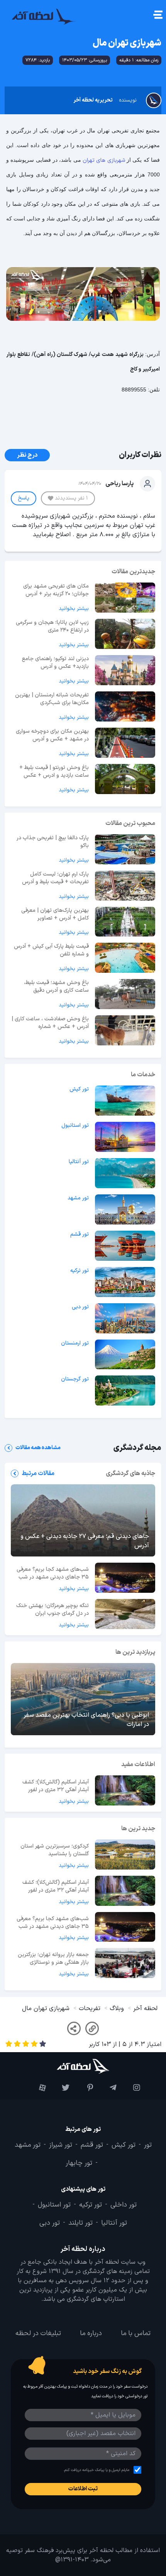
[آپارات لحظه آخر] (36, 2088)
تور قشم (80, 1235)
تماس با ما (136, 2334)
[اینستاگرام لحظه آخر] (130, 2088)
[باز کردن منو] (157, 16)
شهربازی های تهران (105, 160)
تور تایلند (80, 2223)
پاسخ (24, 498)
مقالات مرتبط (38, 1473)
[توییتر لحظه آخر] (60, 2088)
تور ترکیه (80, 1271)
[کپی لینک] (92, 2028)
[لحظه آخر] (83, 2066)
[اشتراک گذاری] (74, 2028)
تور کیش (79, 1089)
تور (148, 2145)
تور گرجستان (75, 1379)
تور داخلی (124, 2205)
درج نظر (27, 455)
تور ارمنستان (75, 1343)
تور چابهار (79, 2163)
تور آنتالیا (79, 1162)
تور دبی (80, 1307)
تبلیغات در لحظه (38, 2334)
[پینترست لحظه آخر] (83, 2088)
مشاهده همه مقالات (38, 1448)
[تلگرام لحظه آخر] (107, 2088)
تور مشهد (78, 1198)
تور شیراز (61, 2145)
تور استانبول (75, 1126)
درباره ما (91, 2334)
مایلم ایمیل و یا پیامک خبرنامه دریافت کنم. (96, 2470)
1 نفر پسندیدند (71, 498)
